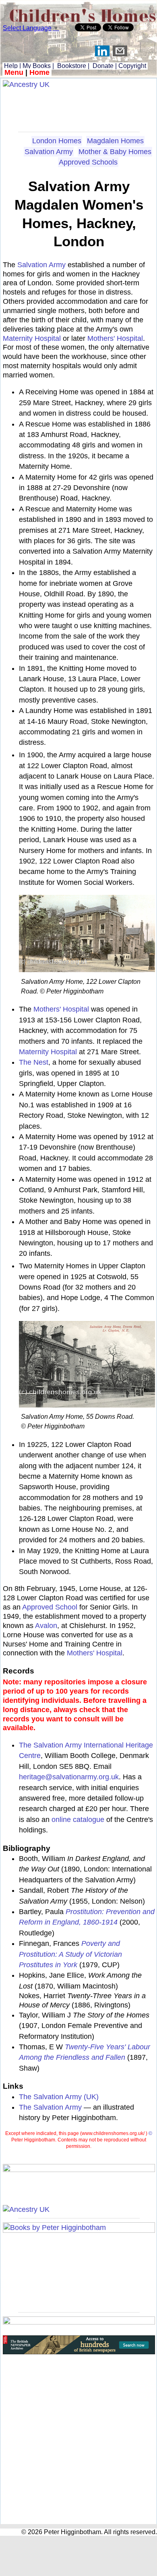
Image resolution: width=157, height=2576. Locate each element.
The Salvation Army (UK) (59, 2097)
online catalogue (78, 1820)
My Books (37, 66)
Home (39, 72)
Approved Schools (88, 162)
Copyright (132, 66)
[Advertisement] (79, 107)
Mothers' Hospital (115, 338)
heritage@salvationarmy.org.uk (69, 1777)
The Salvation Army (50, 2107)
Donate (103, 66)
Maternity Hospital (32, 338)
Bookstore (72, 66)
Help (10, 66)
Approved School (50, 1607)
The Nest (34, 1062)
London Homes (57, 141)
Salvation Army (49, 152)
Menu (14, 72)
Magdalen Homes (115, 141)
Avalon (46, 1626)
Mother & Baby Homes (115, 152)
